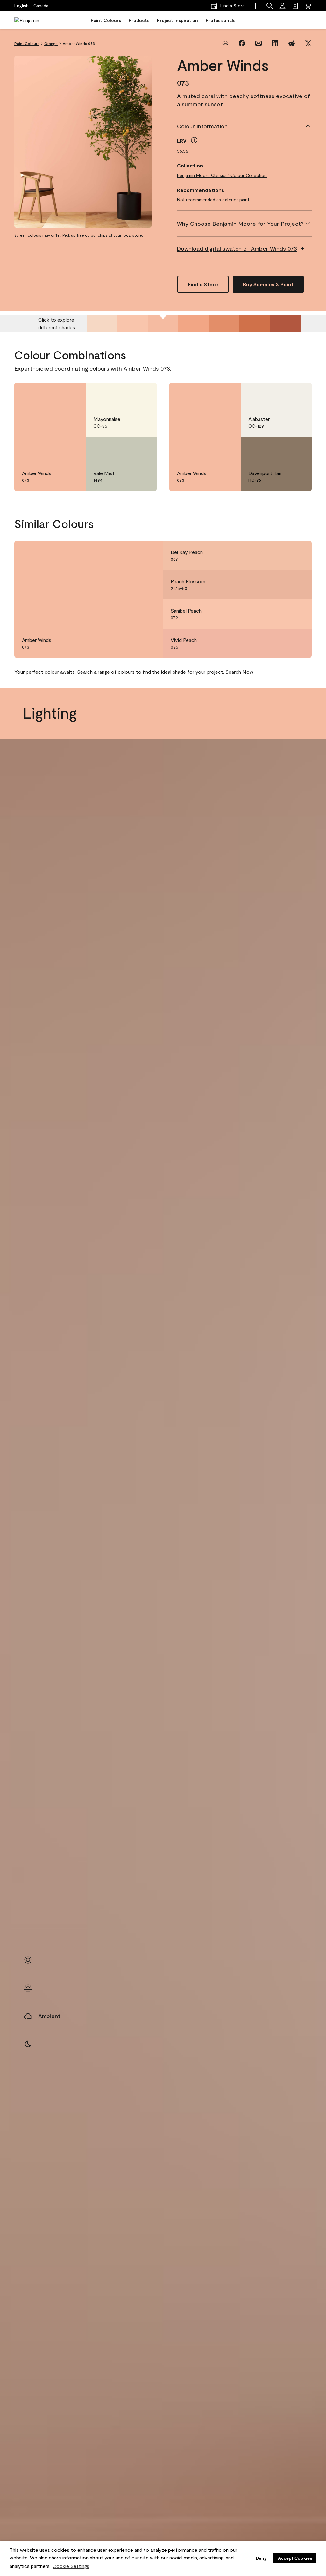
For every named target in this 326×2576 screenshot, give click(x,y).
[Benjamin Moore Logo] (34, 20)
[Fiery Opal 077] (285, 324)
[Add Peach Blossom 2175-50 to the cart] (280, 585)
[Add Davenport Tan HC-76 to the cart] (280, 448)
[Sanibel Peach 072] (132, 324)
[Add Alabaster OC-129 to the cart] (280, 394)
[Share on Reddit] (292, 43)
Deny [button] (261, 2558)
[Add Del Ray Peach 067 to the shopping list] (298, 555)
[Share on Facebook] (242, 43)
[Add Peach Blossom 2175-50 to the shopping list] (298, 585)
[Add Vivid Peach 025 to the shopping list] (298, 643)
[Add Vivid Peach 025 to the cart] (280, 643)
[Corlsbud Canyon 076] (255, 324)
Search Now (239, 672)
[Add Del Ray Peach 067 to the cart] (280, 555)
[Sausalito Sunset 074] (194, 324)
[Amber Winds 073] (163, 324)
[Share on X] (308, 43)
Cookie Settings (71, 2566)
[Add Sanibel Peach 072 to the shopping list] (298, 614)
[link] (295, 6)
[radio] (28, 1960)
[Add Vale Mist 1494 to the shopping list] (143, 448)
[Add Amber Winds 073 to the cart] (54, 394)
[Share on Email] (259, 43)
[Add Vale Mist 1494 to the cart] (125, 448)
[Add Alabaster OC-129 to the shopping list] (298, 394)
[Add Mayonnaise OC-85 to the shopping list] (143, 394)
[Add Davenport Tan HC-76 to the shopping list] (298, 448)
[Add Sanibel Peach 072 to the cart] (280, 614)
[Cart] (308, 6)
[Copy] (225, 43)
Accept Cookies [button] (295, 2558)
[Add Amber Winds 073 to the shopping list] (72, 394)
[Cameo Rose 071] (102, 324)
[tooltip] (194, 140)
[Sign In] (282, 6)
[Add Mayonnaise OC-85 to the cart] (125, 394)
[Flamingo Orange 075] (224, 324)
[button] (270, 6)
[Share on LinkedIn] (275, 43)
